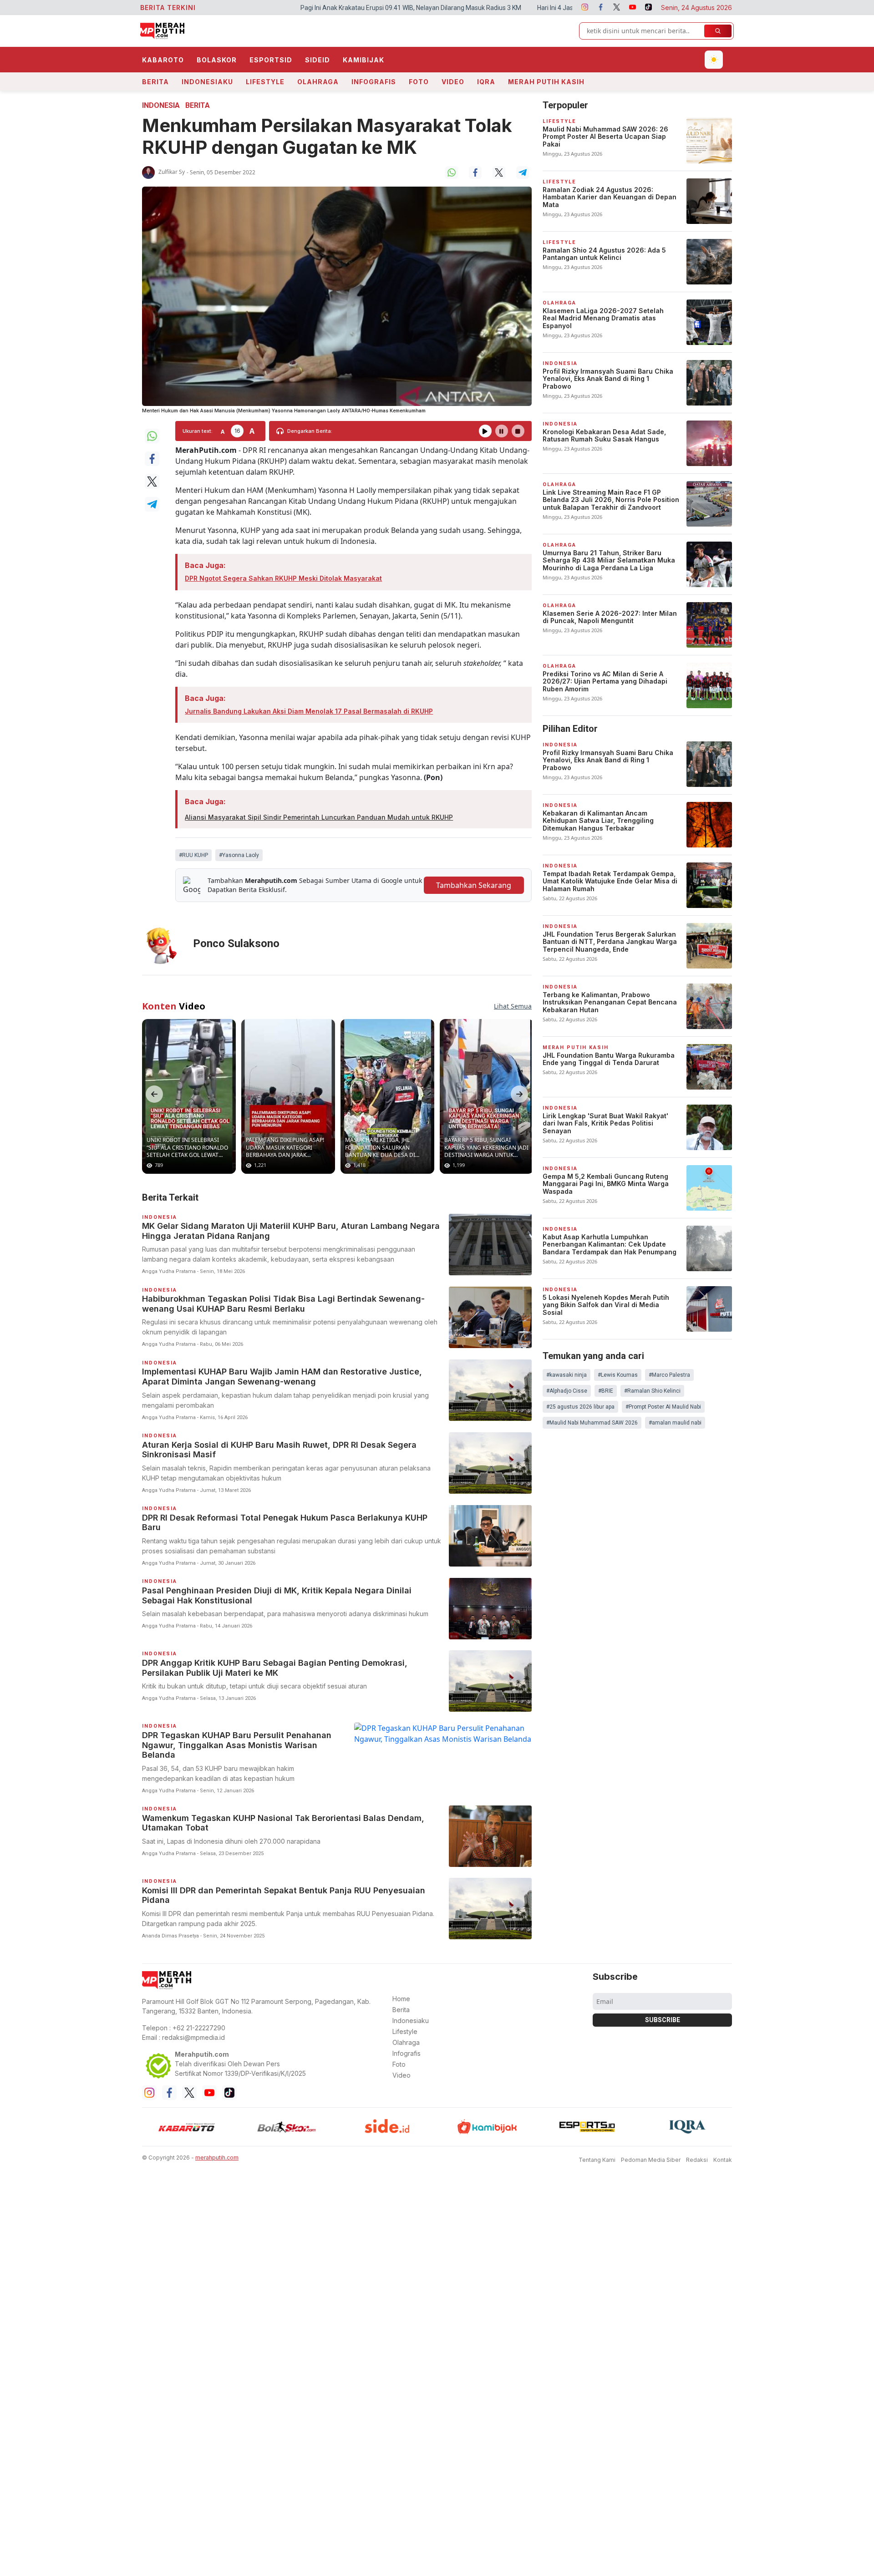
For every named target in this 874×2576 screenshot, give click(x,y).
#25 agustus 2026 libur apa (580, 1407)
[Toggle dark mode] (714, 60)
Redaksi (697, 2153)
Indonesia (161, 105)
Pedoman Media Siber (651, 2153)
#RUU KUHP (193, 855)
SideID (318, 60)
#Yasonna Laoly (239, 855)
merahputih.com (217, 2150)
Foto (419, 82)
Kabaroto (163, 60)
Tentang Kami (597, 2153)
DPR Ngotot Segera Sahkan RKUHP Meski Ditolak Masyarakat (283, 578)
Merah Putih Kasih (546, 82)
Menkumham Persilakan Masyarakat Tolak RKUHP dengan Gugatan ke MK (327, 136)
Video (453, 82)
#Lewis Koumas (618, 1375)
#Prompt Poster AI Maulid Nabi (663, 1407)
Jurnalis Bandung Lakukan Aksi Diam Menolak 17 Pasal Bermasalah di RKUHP (309, 711)
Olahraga (318, 82)
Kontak (723, 2153)
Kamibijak (363, 60)
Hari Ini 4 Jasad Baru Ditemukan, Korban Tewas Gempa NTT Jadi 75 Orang (466, 8)
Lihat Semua (513, 999)
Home (401, 1991)
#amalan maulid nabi (675, 1423)
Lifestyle (265, 82)
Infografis (374, 82)
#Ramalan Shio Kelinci (652, 1391)
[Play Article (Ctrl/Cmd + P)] (485, 431)
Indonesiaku (207, 82)
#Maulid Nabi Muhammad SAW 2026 (592, 1423)
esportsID (271, 60)
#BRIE (606, 1391)
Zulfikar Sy (172, 172)
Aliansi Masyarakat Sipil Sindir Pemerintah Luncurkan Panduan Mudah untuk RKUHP (319, 817)
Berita (155, 82)
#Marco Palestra (669, 1375)
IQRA (486, 82)
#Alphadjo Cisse (567, 1391)
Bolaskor (217, 60)
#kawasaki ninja (567, 1375)
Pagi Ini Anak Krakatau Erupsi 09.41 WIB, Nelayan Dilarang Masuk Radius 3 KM (234, 8)
